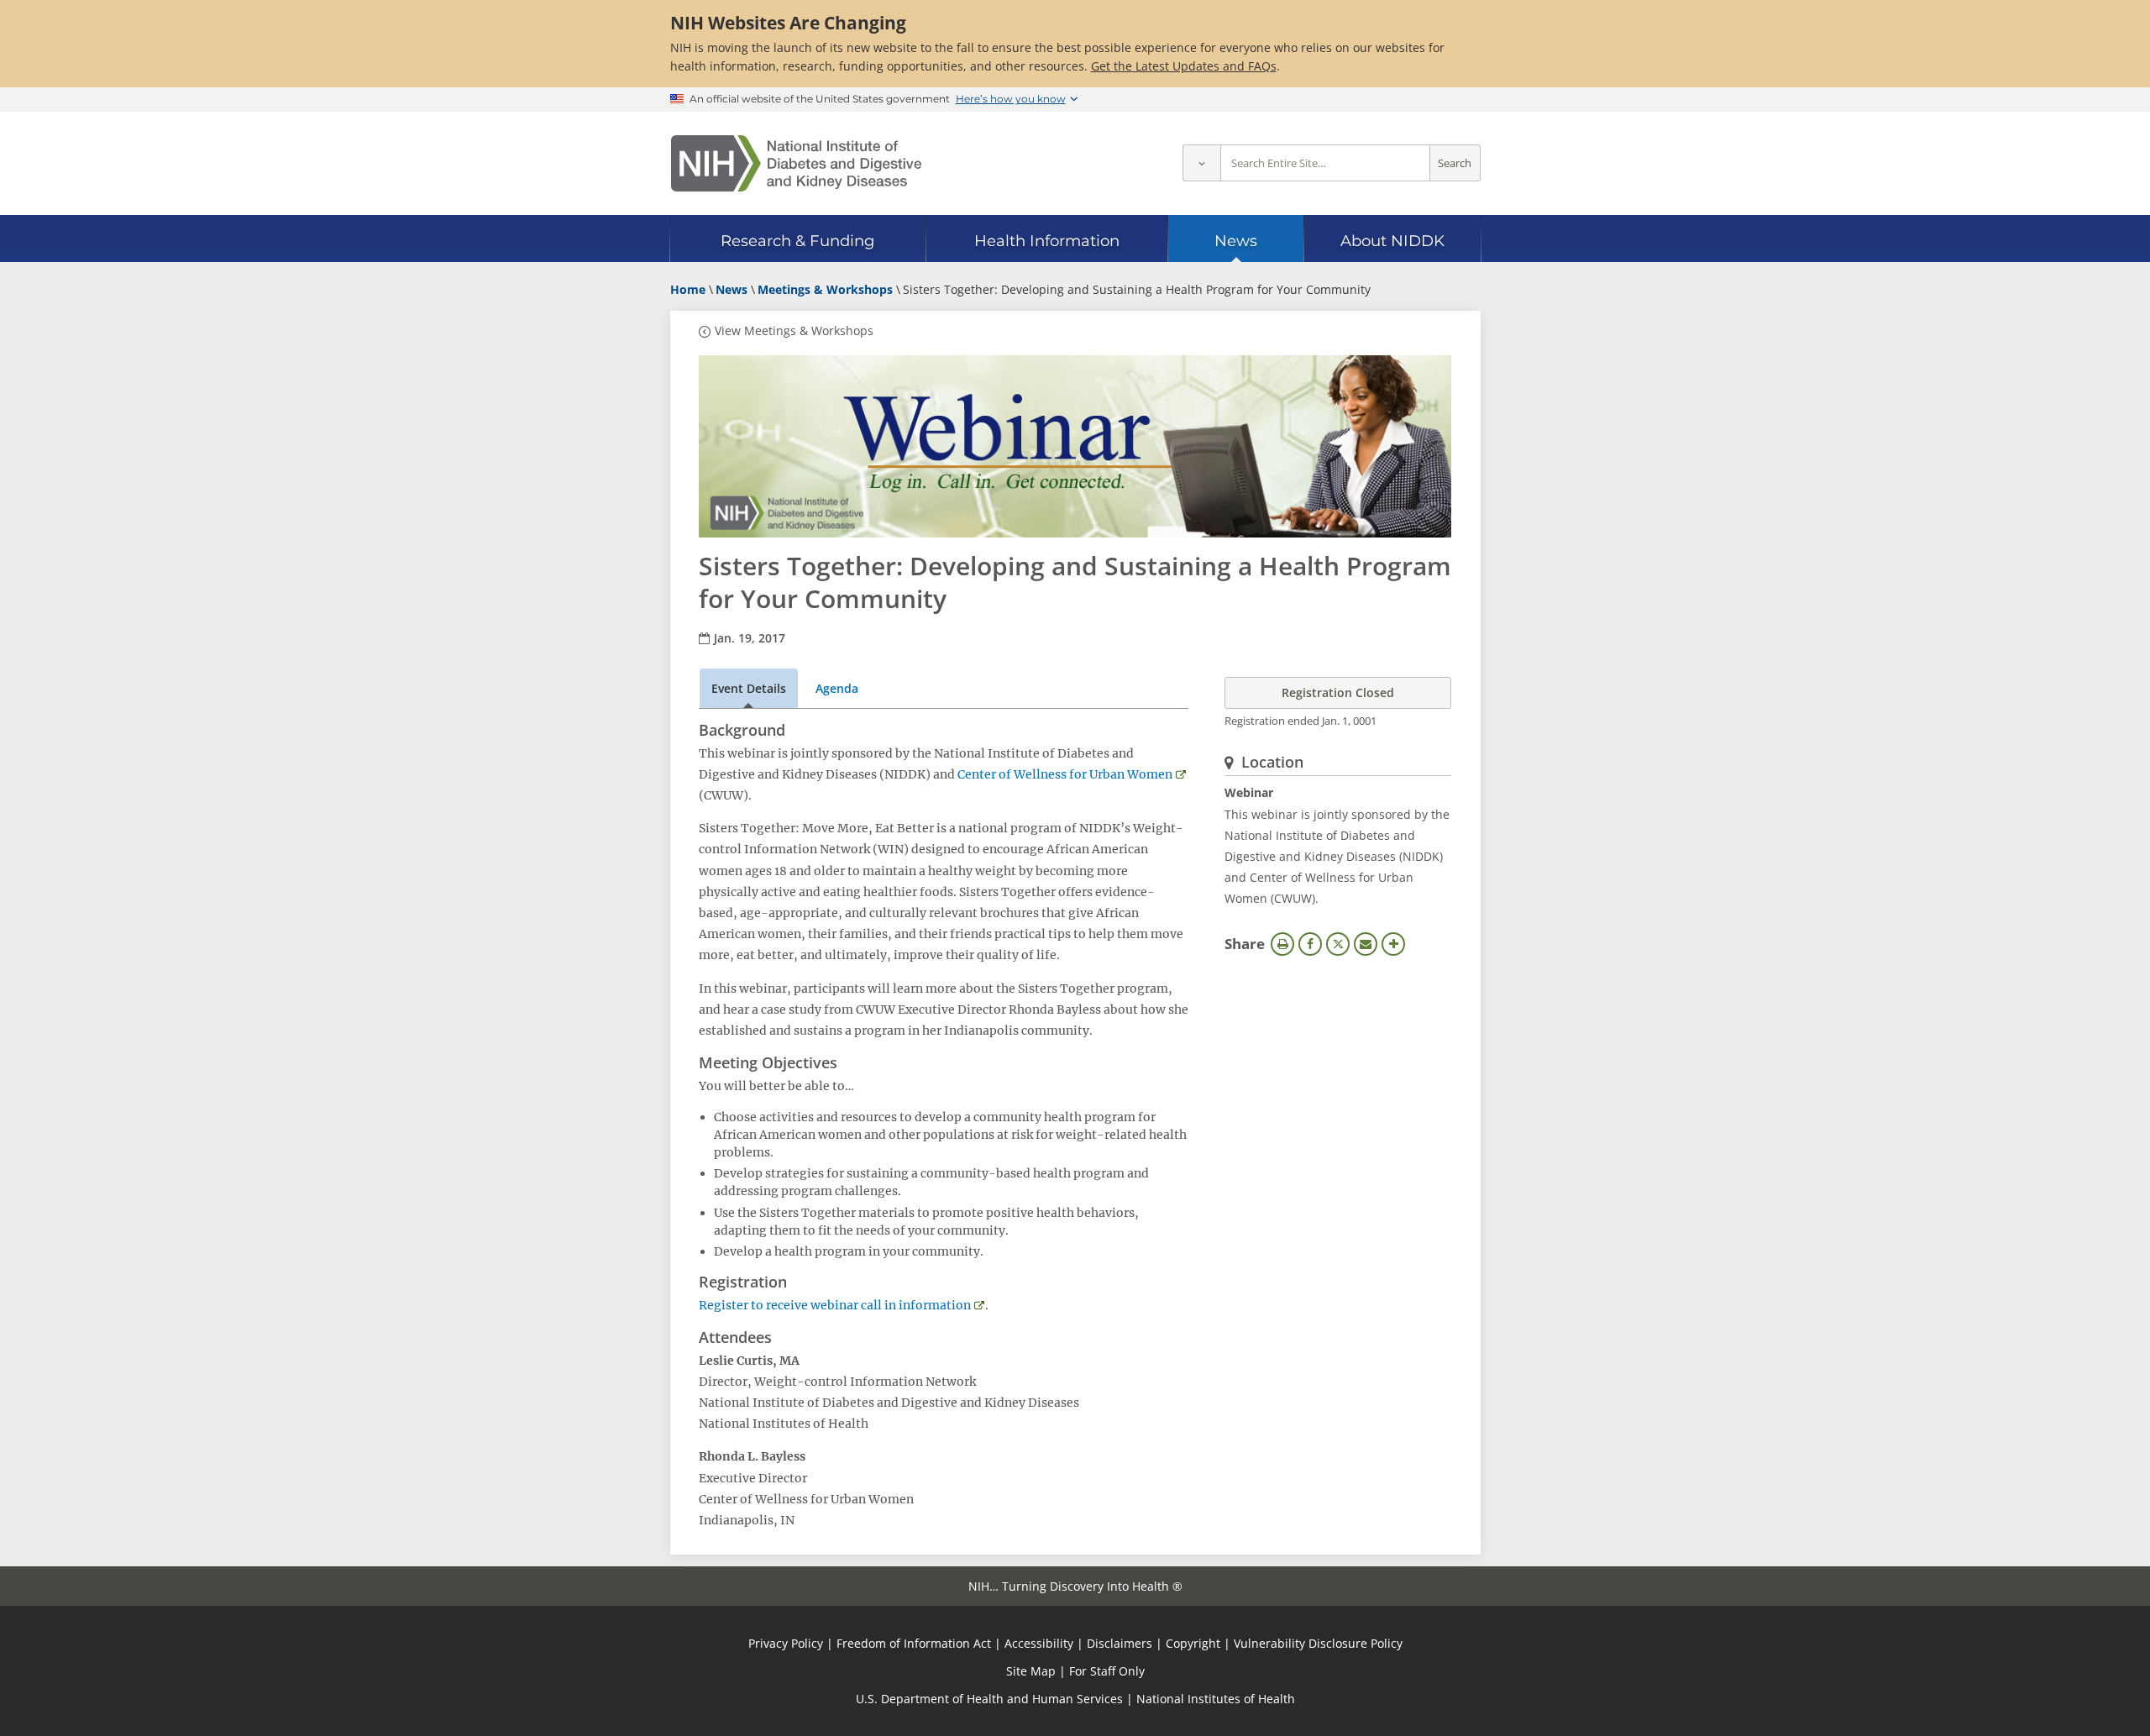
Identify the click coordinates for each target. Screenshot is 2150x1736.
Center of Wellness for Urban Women (1065, 774)
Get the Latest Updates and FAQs (1184, 66)
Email (1366, 944)
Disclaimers (1120, 1643)
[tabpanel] (944, 1126)
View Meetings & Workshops (794, 330)
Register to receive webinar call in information (835, 1305)
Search (1455, 163)
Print (1282, 944)
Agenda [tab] (837, 688)
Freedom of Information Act (914, 1643)
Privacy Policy (786, 1643)
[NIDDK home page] (796, 163)
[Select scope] (1201, 163)
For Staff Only (1107, 1671)
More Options (1393, 944)
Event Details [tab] (749, 688)
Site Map (1031, 1671)
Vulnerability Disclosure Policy (1318, 1643)
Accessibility (1039, 1643)
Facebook (1310, 944)
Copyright (1193, 1643)
